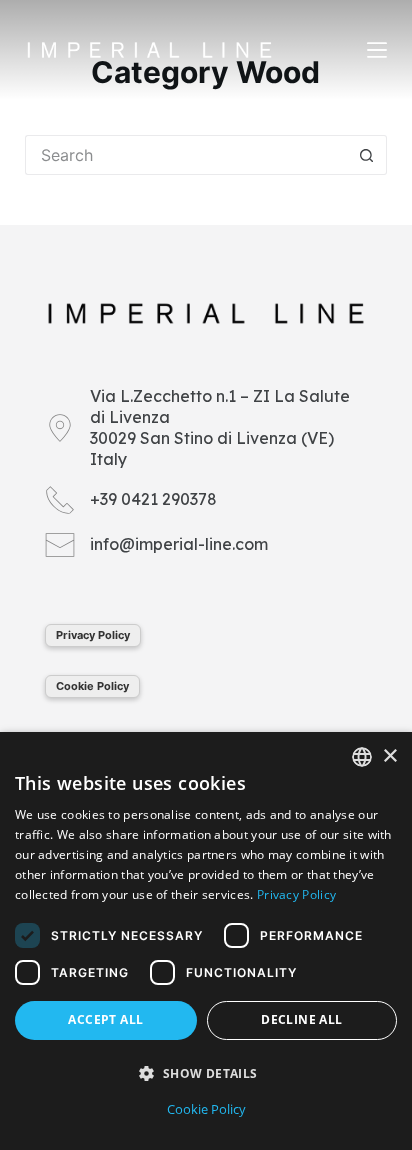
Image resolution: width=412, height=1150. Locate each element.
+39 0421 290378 (153, 499)
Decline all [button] (301, 1019)
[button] (206, 1073)
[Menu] (377, 50)
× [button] (389, 756)
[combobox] (362, 757)
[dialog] (206, 941)
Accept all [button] (105, 1019)
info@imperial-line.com (179, 544)
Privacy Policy (93, 635)
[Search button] (367, 155)
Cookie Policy (92, 686)
